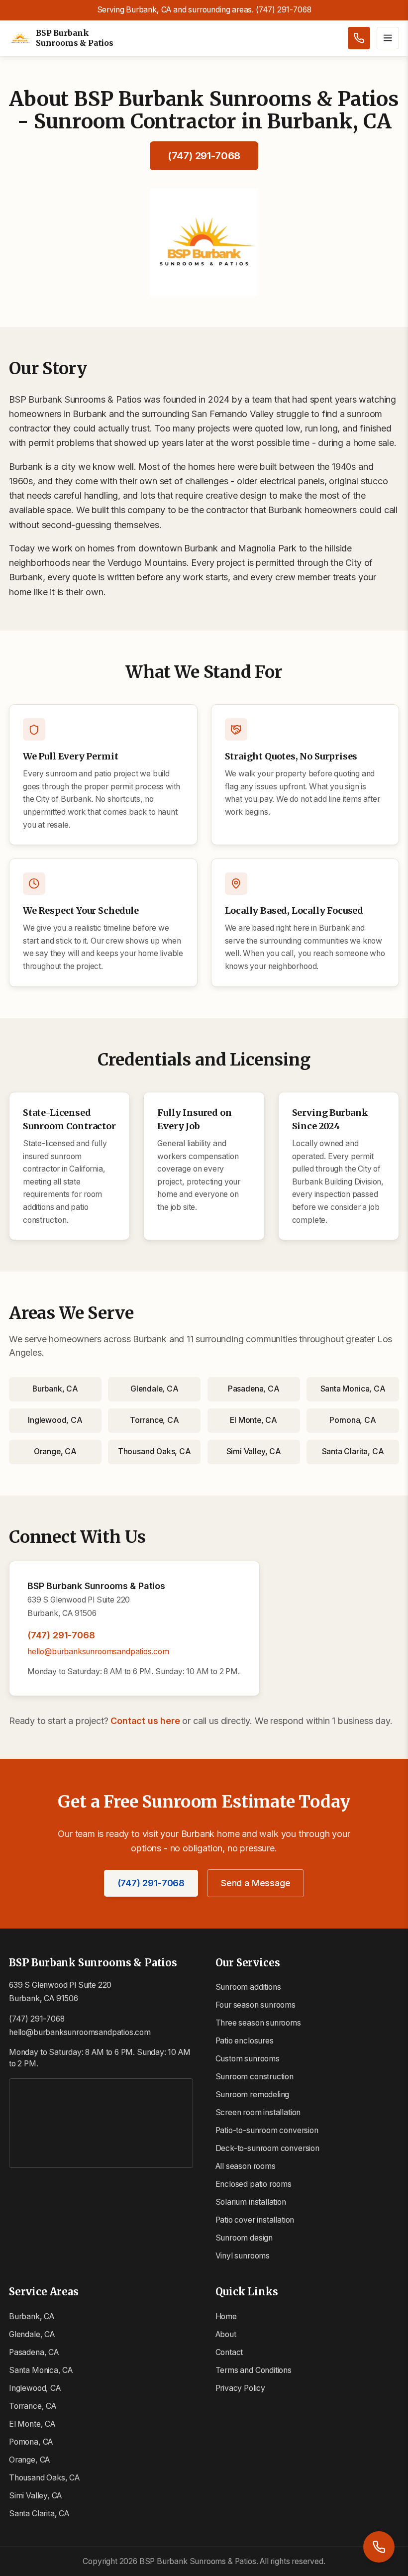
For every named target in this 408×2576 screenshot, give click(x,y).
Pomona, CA (353, 1420)
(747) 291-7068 (204, 156)
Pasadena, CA (254, 1389)
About (226, 2334)
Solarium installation (251, 2202)
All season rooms (246, 2166)
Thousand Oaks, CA (154, 1451)
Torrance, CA (154, 1420)
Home (226, 2316)
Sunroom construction (255, 2077)
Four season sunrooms (255, 2005)
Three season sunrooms (258, 2023)
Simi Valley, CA (254, 1451)
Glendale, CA (154, 1389)
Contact (229, 2352)
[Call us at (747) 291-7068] (359, 38)
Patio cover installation (255, 2220)
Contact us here (145, 1721)
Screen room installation (258, 2112)
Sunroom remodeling (253, 2094)
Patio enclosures (245, 2041)
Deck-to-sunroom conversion (267, 2148)
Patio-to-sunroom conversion (267, 2130)
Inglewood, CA (55, 1420)
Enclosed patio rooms (254, 2184)
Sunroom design (244, 2238)
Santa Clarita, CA (353, 1451)
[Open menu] (388, 38)
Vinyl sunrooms (243, 2256)
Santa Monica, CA (353, 1389)
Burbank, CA (55, 1389)
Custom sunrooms (248, 2059)
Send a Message (255, 1883)
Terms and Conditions (254, 2370)
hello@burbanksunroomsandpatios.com (98, 1652)
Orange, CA (55, 1451)
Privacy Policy (240, 2388)
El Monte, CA (254, 1420)
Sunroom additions (248, 1987)
